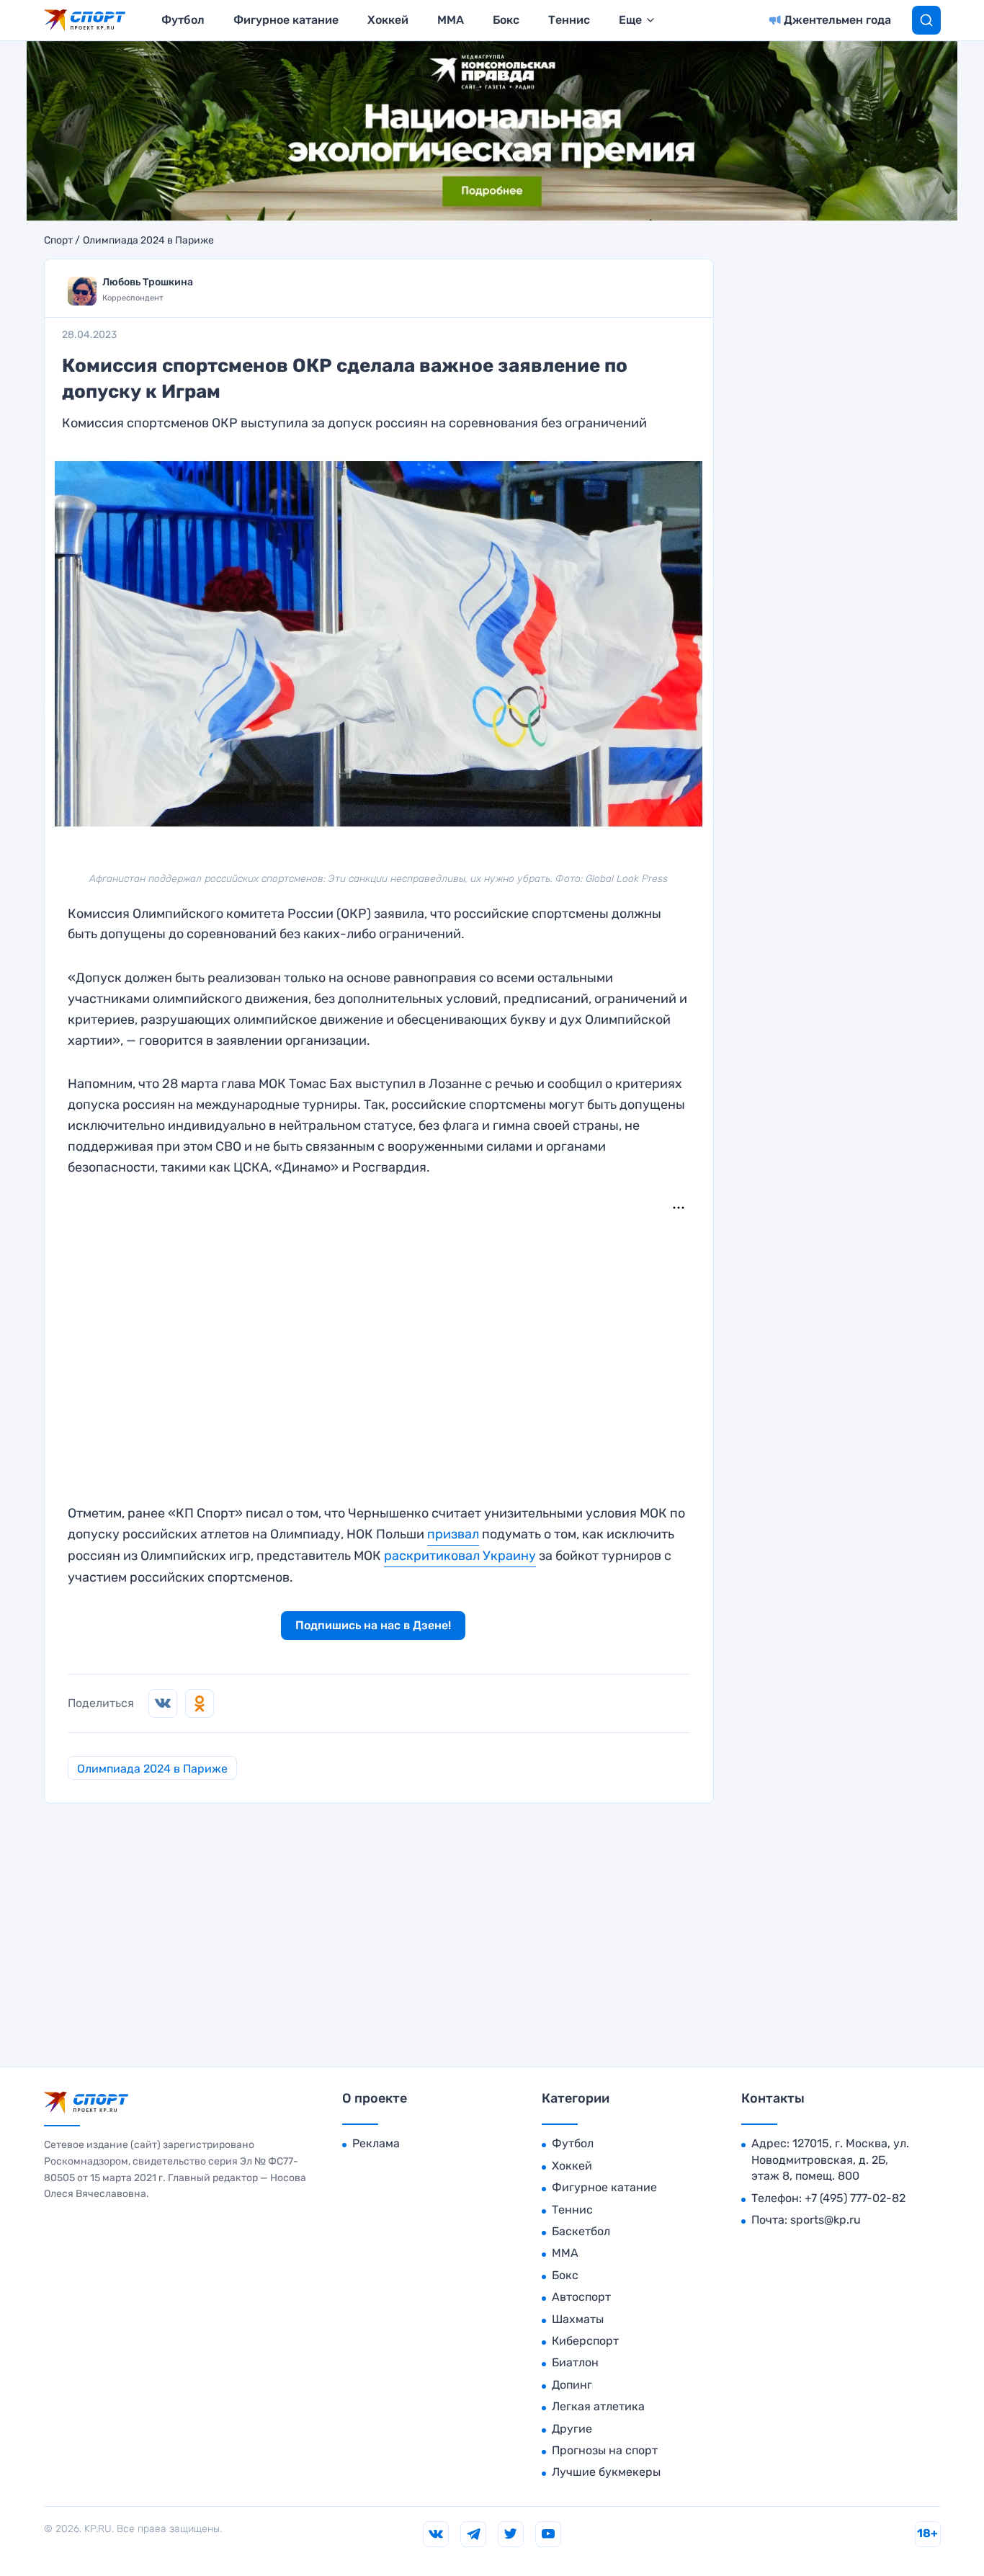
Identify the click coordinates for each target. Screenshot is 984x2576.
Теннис (569, 20)
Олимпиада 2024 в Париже (148, 241)
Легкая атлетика (598, 2406)
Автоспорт (581, 2297)
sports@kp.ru (826, 2220)
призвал (453, 1534)
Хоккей (388, 20)
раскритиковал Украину (460, 1556)
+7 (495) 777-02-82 (855, 2198)
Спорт (58, 241)
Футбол (183, 20)
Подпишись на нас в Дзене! (373, 1625)
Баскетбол (581, 2231)
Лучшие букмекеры (606, 2472)
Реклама (376, 2143)
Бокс (506, 20)
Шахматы (578, 2319)
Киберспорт (585, 2341)
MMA (451, 20)
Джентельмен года (837, 20)
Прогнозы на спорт (605, 2450)
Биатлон (575, 2362)
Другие (572, 2429)
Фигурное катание (286, 20)
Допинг (572, 2385)
